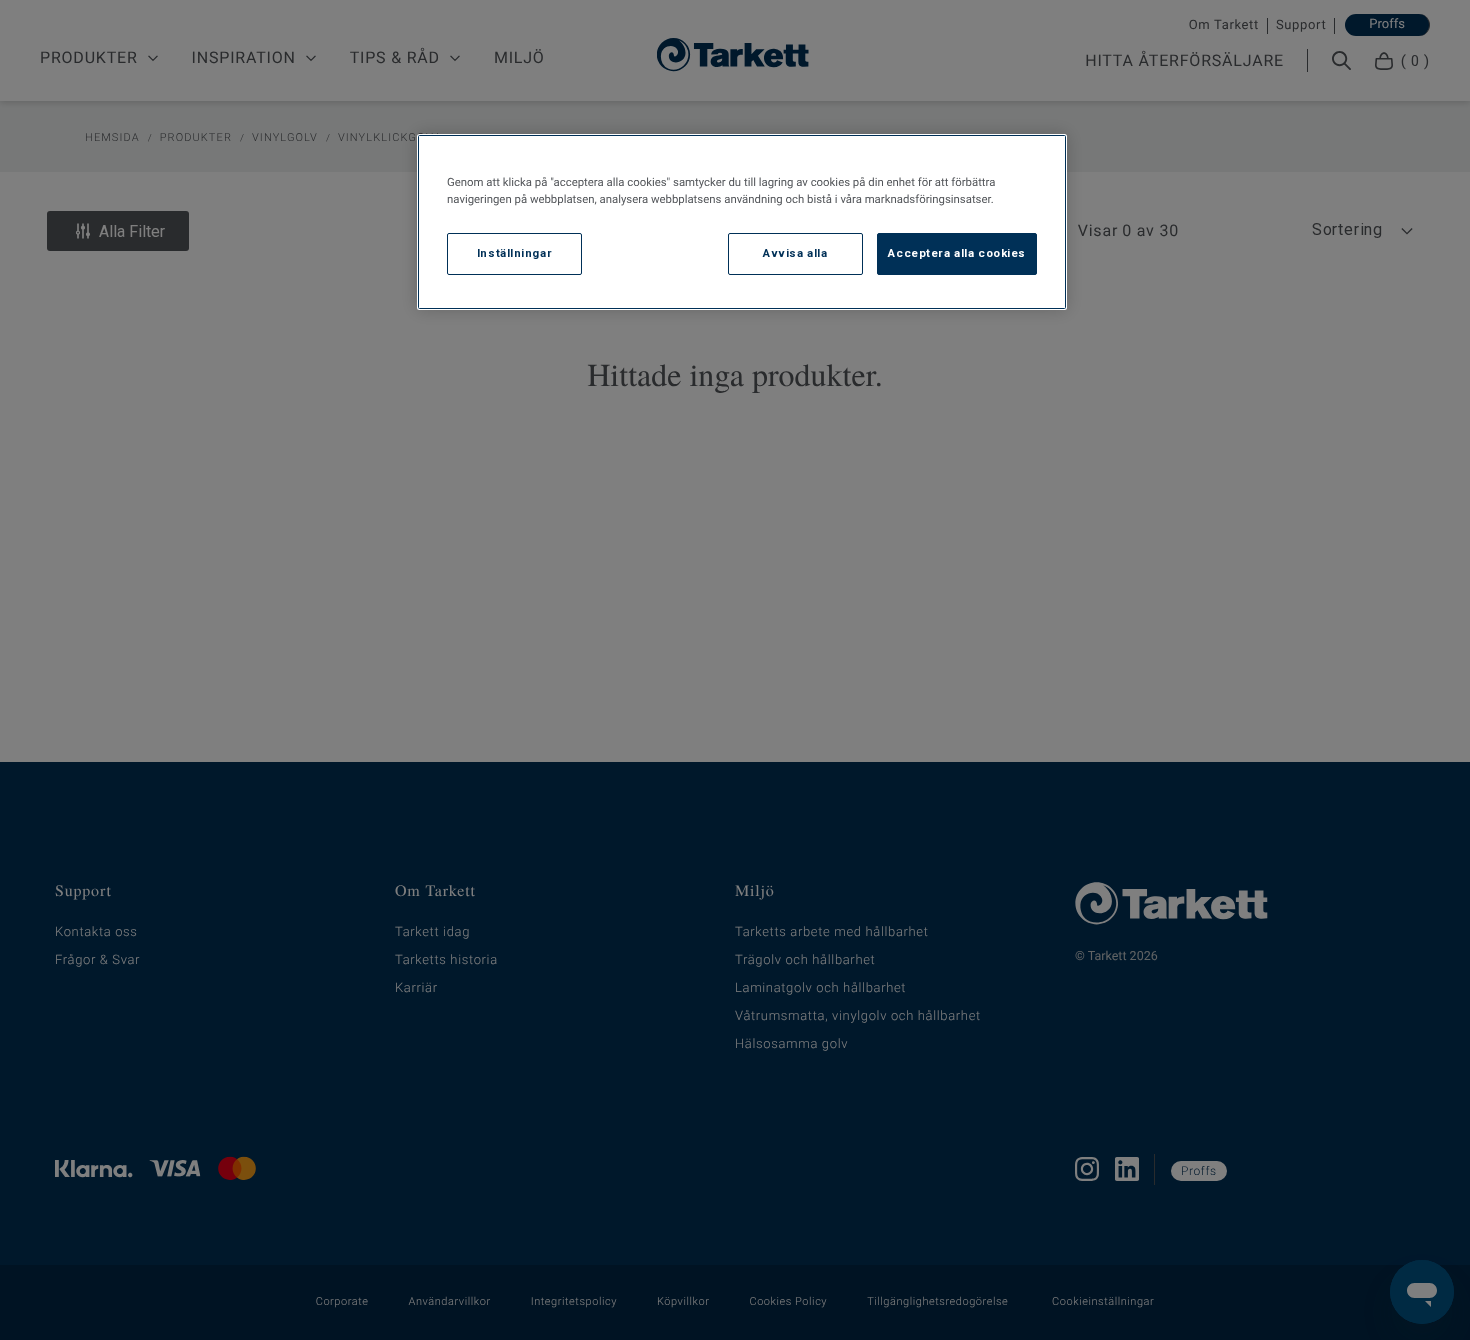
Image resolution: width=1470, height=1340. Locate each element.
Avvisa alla (795, 253)
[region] (742, 222)
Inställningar (514, 253)
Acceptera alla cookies (957, 253)
